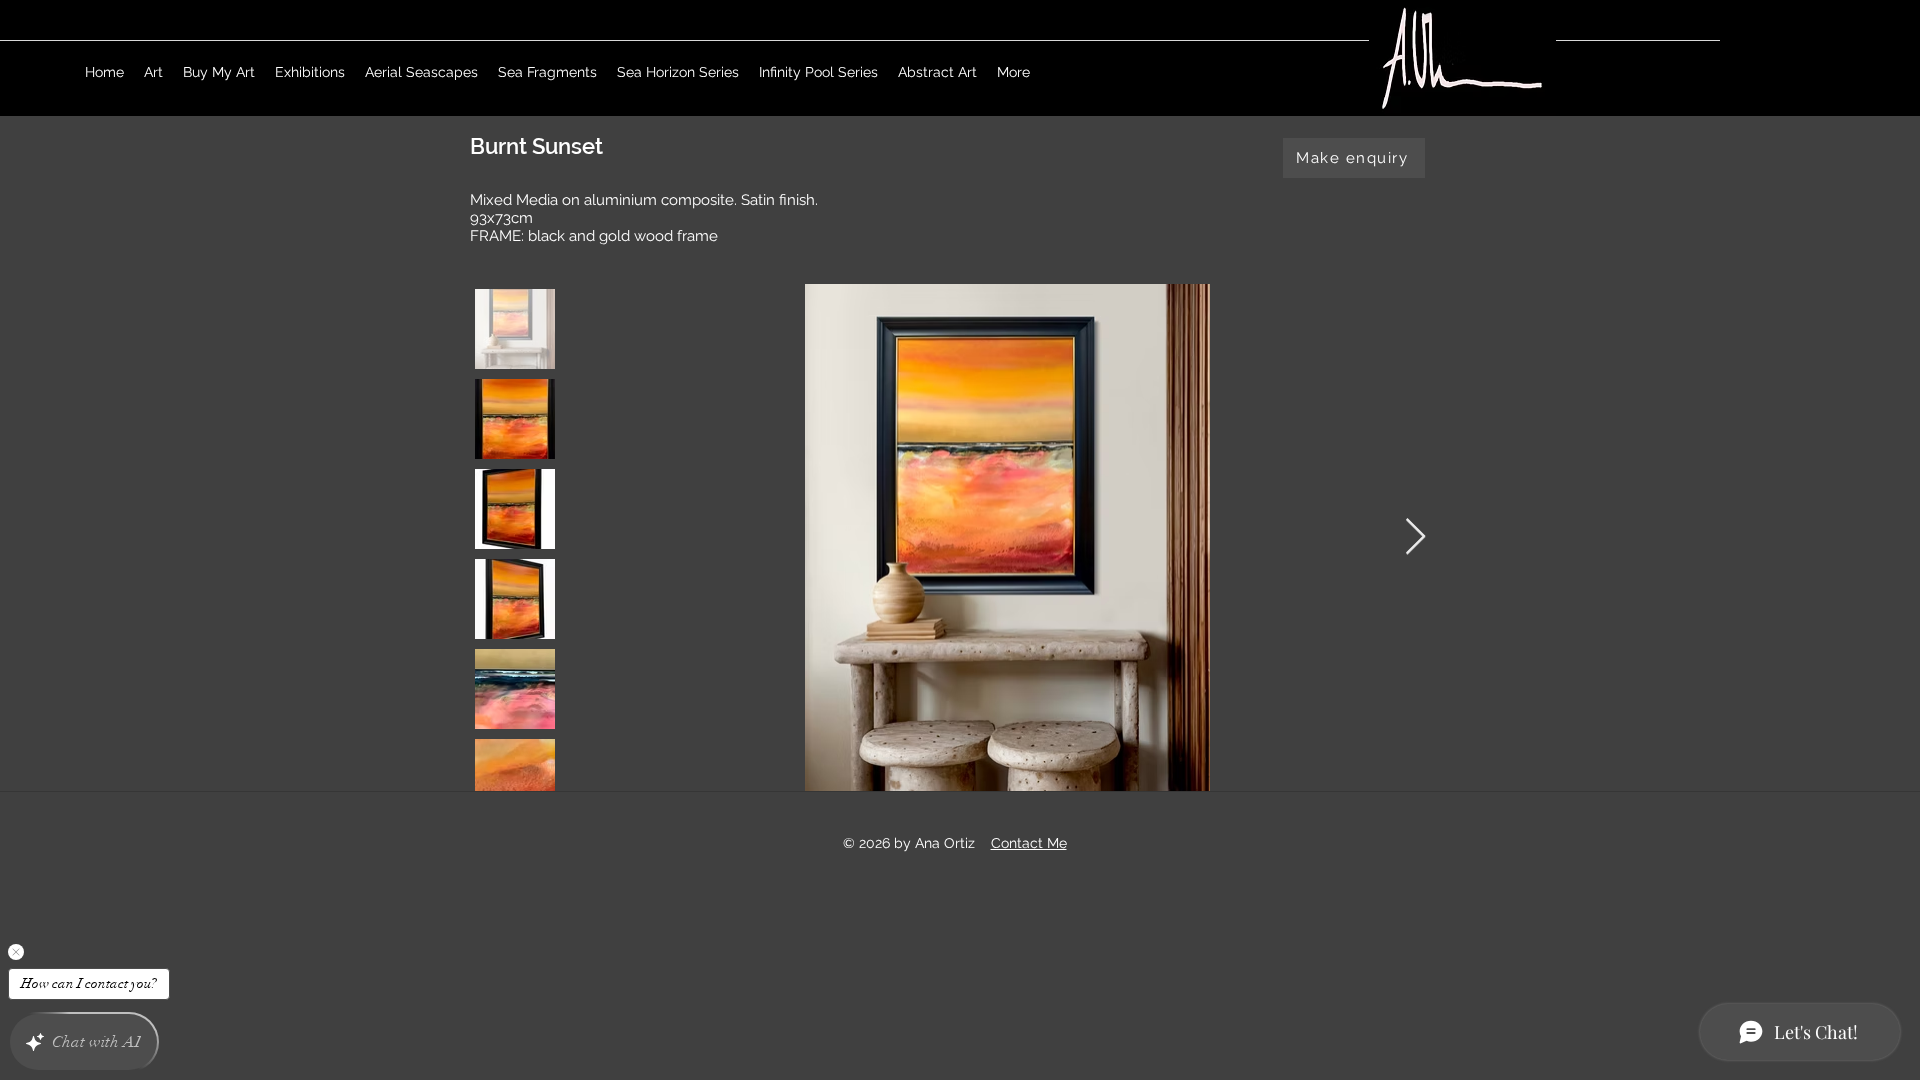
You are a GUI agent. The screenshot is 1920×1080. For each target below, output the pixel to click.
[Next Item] (1415, 537)
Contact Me (1029, 843)
